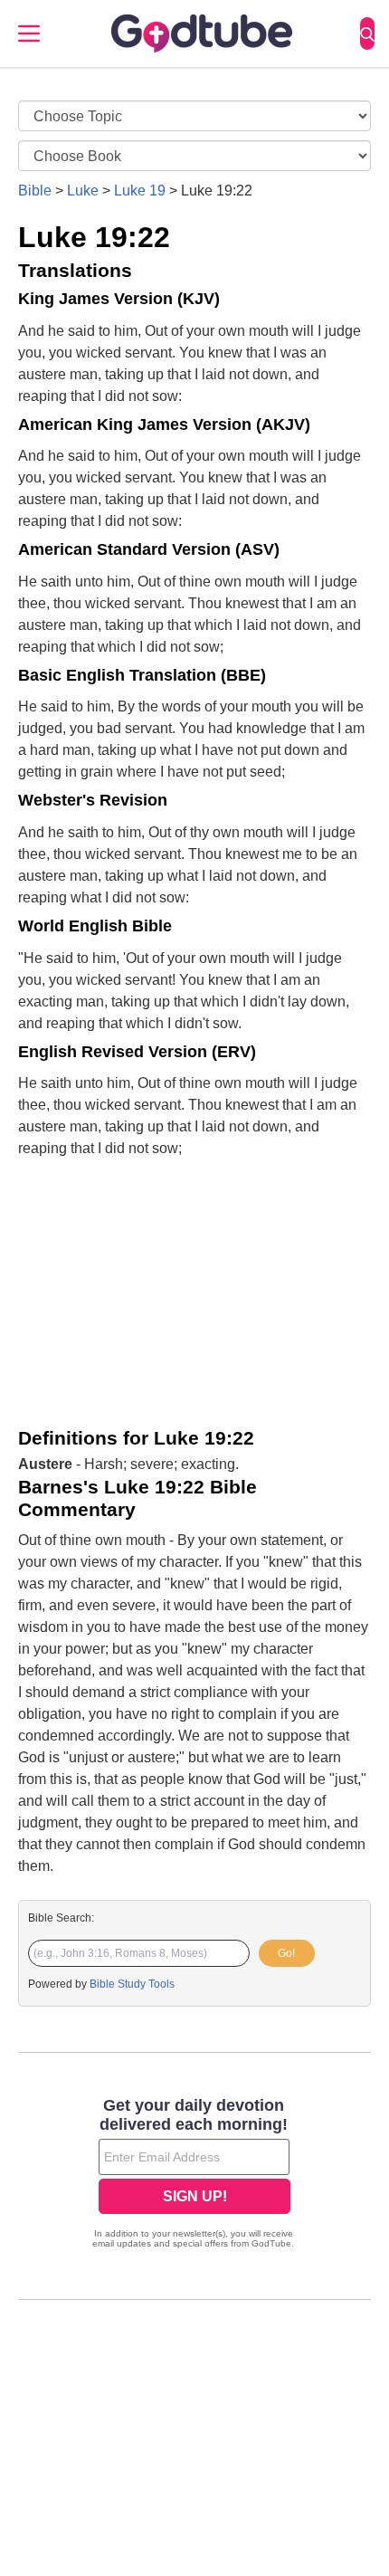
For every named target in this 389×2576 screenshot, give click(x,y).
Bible (35, 191)
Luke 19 (140, 191)
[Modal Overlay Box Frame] (194, 2175)
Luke (83, 191)
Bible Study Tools (132, 1984)
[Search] (367, 33)
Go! (286, 1953)
